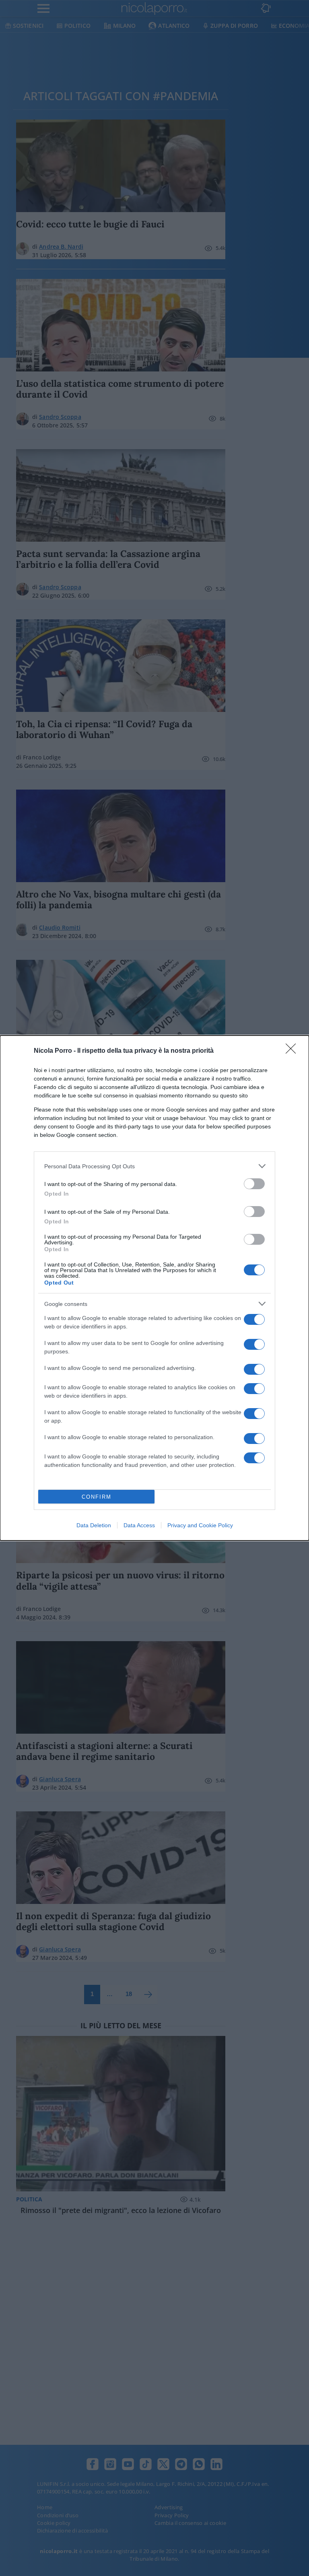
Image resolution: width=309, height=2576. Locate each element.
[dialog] (154, 1288)
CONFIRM (97, 1497)
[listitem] (154, 1166)
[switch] (254, 1184)
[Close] (293, 1051)
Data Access (139, 1525)
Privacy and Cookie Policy (200, 1525)
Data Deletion (94, 1525)
